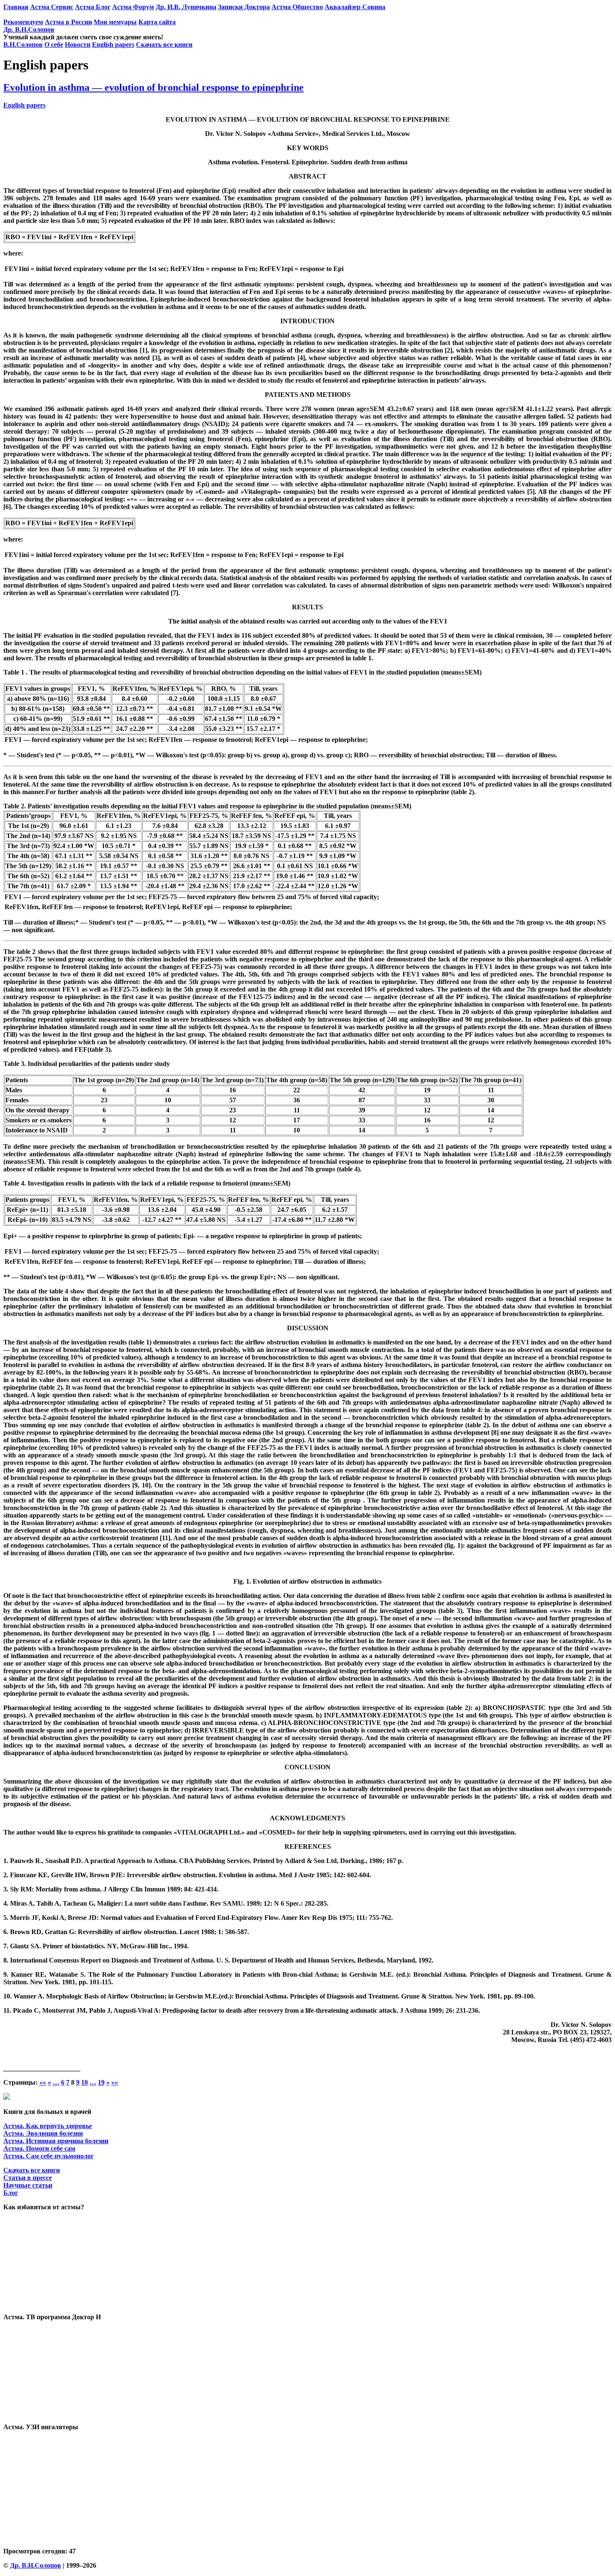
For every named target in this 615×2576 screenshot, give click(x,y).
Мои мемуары (115, 22)
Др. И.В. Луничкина (186, 7)
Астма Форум (133, 7)
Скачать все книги (164, 45)
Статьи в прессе (28, 2178)
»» (115, 2082)
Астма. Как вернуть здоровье (48, 2126)
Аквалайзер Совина (355, 7)
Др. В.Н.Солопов (29, 29)
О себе (54, 45)
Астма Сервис (52, 7)
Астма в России (68, 22)
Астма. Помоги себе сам (39, 2148)
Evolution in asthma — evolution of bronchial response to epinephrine (154, 87)
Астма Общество (297, 7)
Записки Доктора (244, 7)
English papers (113, 45)
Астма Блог (93, 7)
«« (43, 2082)
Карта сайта (157, 22)
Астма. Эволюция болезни (43, 2133)
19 (101, 2082)
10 (85, 2082)
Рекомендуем (23, 22)
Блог (11, 2193)
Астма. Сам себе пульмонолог (49, 2156)
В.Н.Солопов (23, 45)
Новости (78, 45)
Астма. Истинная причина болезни (56, 2141)
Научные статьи (28, 2185)
